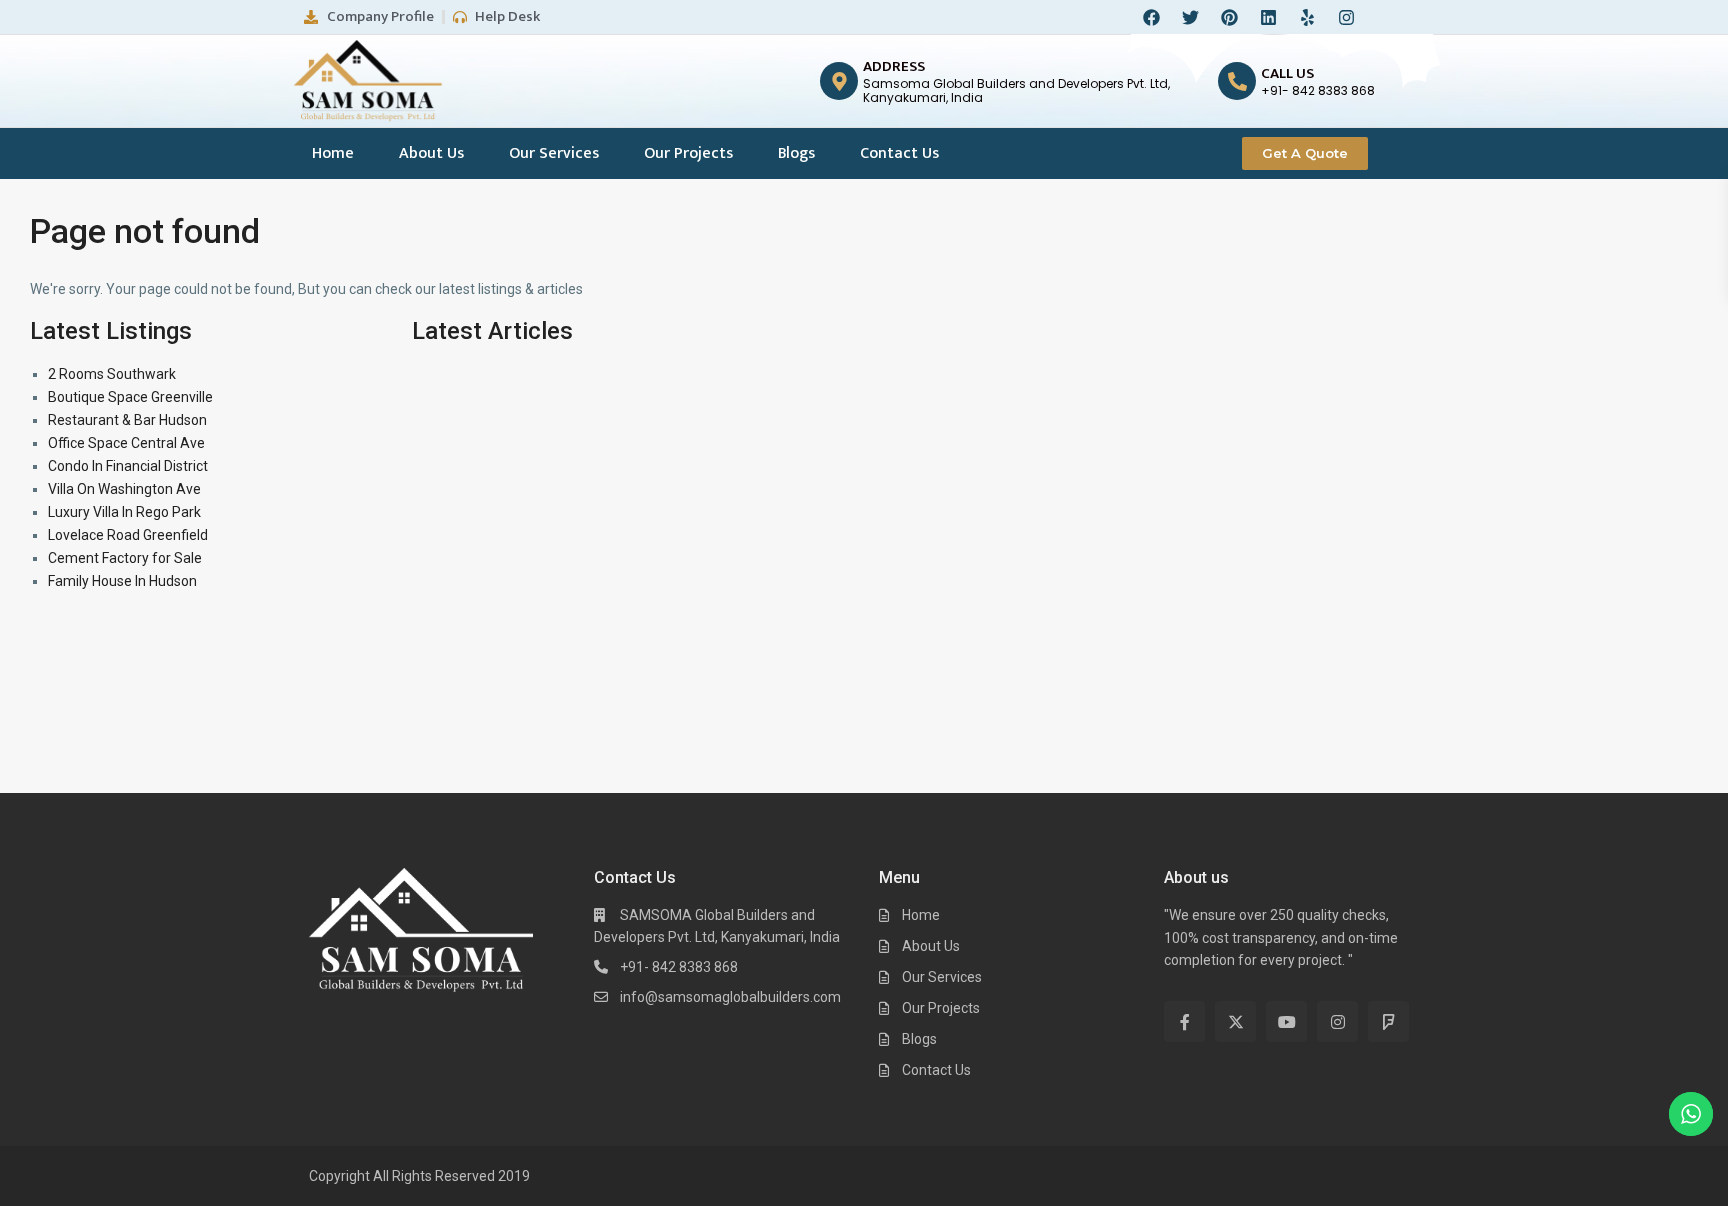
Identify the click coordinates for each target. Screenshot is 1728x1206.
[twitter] (1235, 1021)
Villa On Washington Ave (124, 489)
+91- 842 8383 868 (679, 967)
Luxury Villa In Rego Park (124, 512)
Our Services (554, 153)
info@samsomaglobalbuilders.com (730, 997)
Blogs (796, 153)
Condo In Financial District (128, 466)
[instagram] (1337, 1021)
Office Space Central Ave (126, 443)
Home (333, 153)
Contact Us (899, 153)
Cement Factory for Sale (125, 558)
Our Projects (688, 153)
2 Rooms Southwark (112, 374)
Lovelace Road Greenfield (128, 535)
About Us (431, 153)
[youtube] (1286, 1021)
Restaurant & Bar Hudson (127, 420)
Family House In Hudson (122, 581)
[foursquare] (1388, 1021)
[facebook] (1184, 1021)
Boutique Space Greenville (130, 397)
